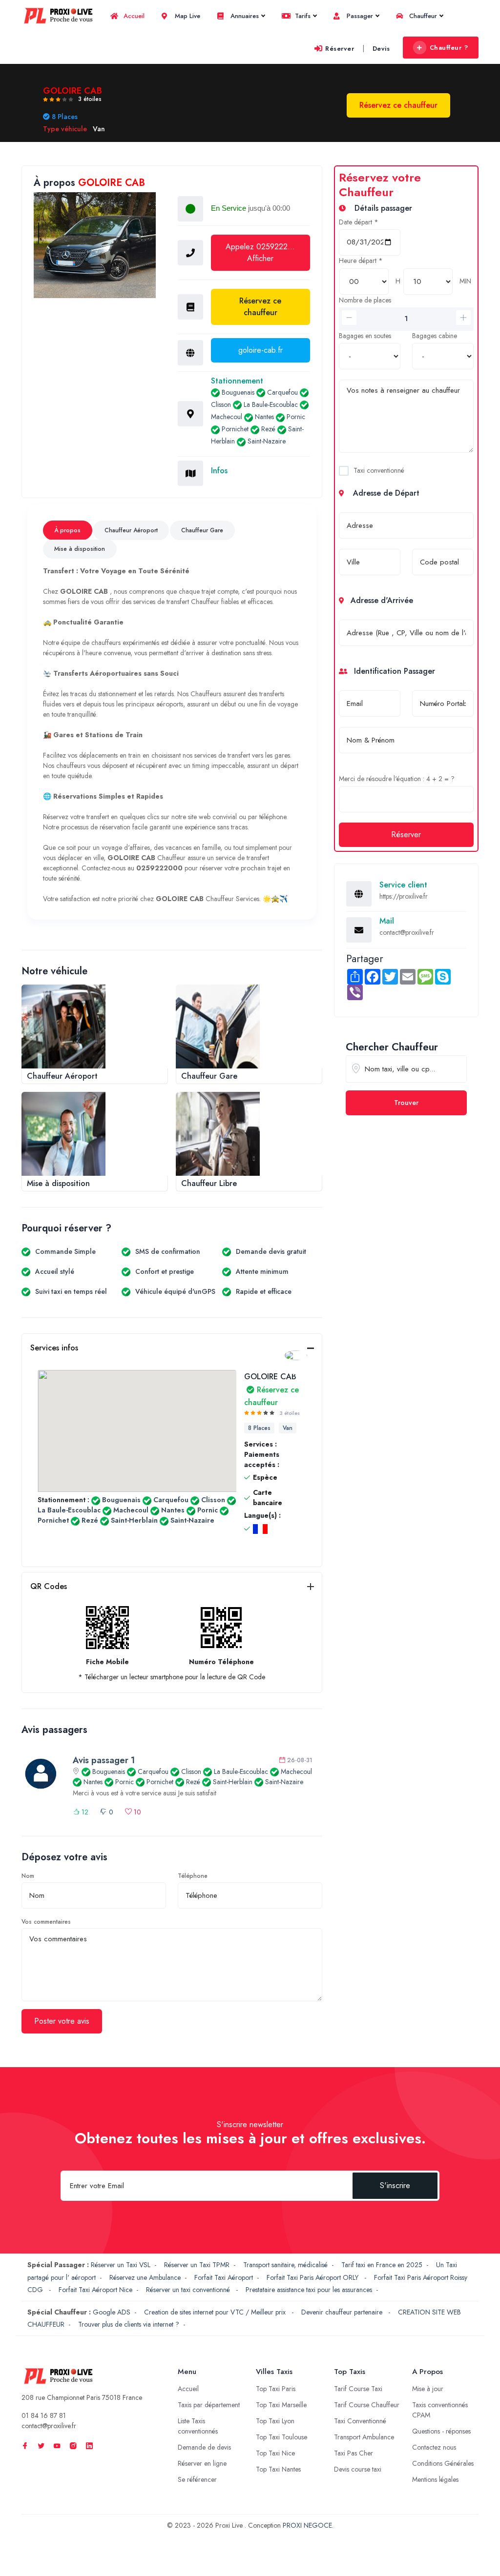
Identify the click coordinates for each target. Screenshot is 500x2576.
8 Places (259, 1428)
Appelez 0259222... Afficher (260, 252)
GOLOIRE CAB (271, 1389)
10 (136, 1812)
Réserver (340, 49)
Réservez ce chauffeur (260, 307)
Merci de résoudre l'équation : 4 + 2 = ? (397, 779)
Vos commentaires (46, 1922)
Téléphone (193, 1876)
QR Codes (49, 1586)
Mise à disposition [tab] (80, 549)
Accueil (133, 16)
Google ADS (112, 2312)
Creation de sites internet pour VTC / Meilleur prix (216, 2312)
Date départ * (359, 222)
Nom (28, 1876)
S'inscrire (395, 2185)
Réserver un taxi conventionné (189, 2290)
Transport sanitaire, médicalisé (285, 2265)
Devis (381, 49)
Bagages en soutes (365, 336)
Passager (359, 16)
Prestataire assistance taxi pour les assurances (309, 2290)
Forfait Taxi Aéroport (224, 2277)
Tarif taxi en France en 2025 (382, 2265)
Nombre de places (365, 300)
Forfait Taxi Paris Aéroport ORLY (313, 2277)
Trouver (406, 1103)
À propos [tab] (67, 530)
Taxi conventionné (379, 470)
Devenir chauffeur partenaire (343, 2312)
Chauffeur (422, 16)
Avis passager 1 (104, 1760)
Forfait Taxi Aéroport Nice (95, 2290)
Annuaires (244, 16)
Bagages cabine (435, 336)
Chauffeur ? (449, 48)
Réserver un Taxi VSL (121, 2265)
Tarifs (302, 16)
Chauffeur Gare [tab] (202, 530)
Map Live (187, 16)
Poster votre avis (62, 2021)
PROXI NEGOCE (307, 2525)
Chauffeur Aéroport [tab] (131, 530)
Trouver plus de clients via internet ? (129, 2324)
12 (84, 1812)
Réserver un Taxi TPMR (197, 2265)
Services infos (54, 1348)
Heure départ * (361, 261)
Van (288, 1428)
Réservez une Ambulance (145, 2277)
